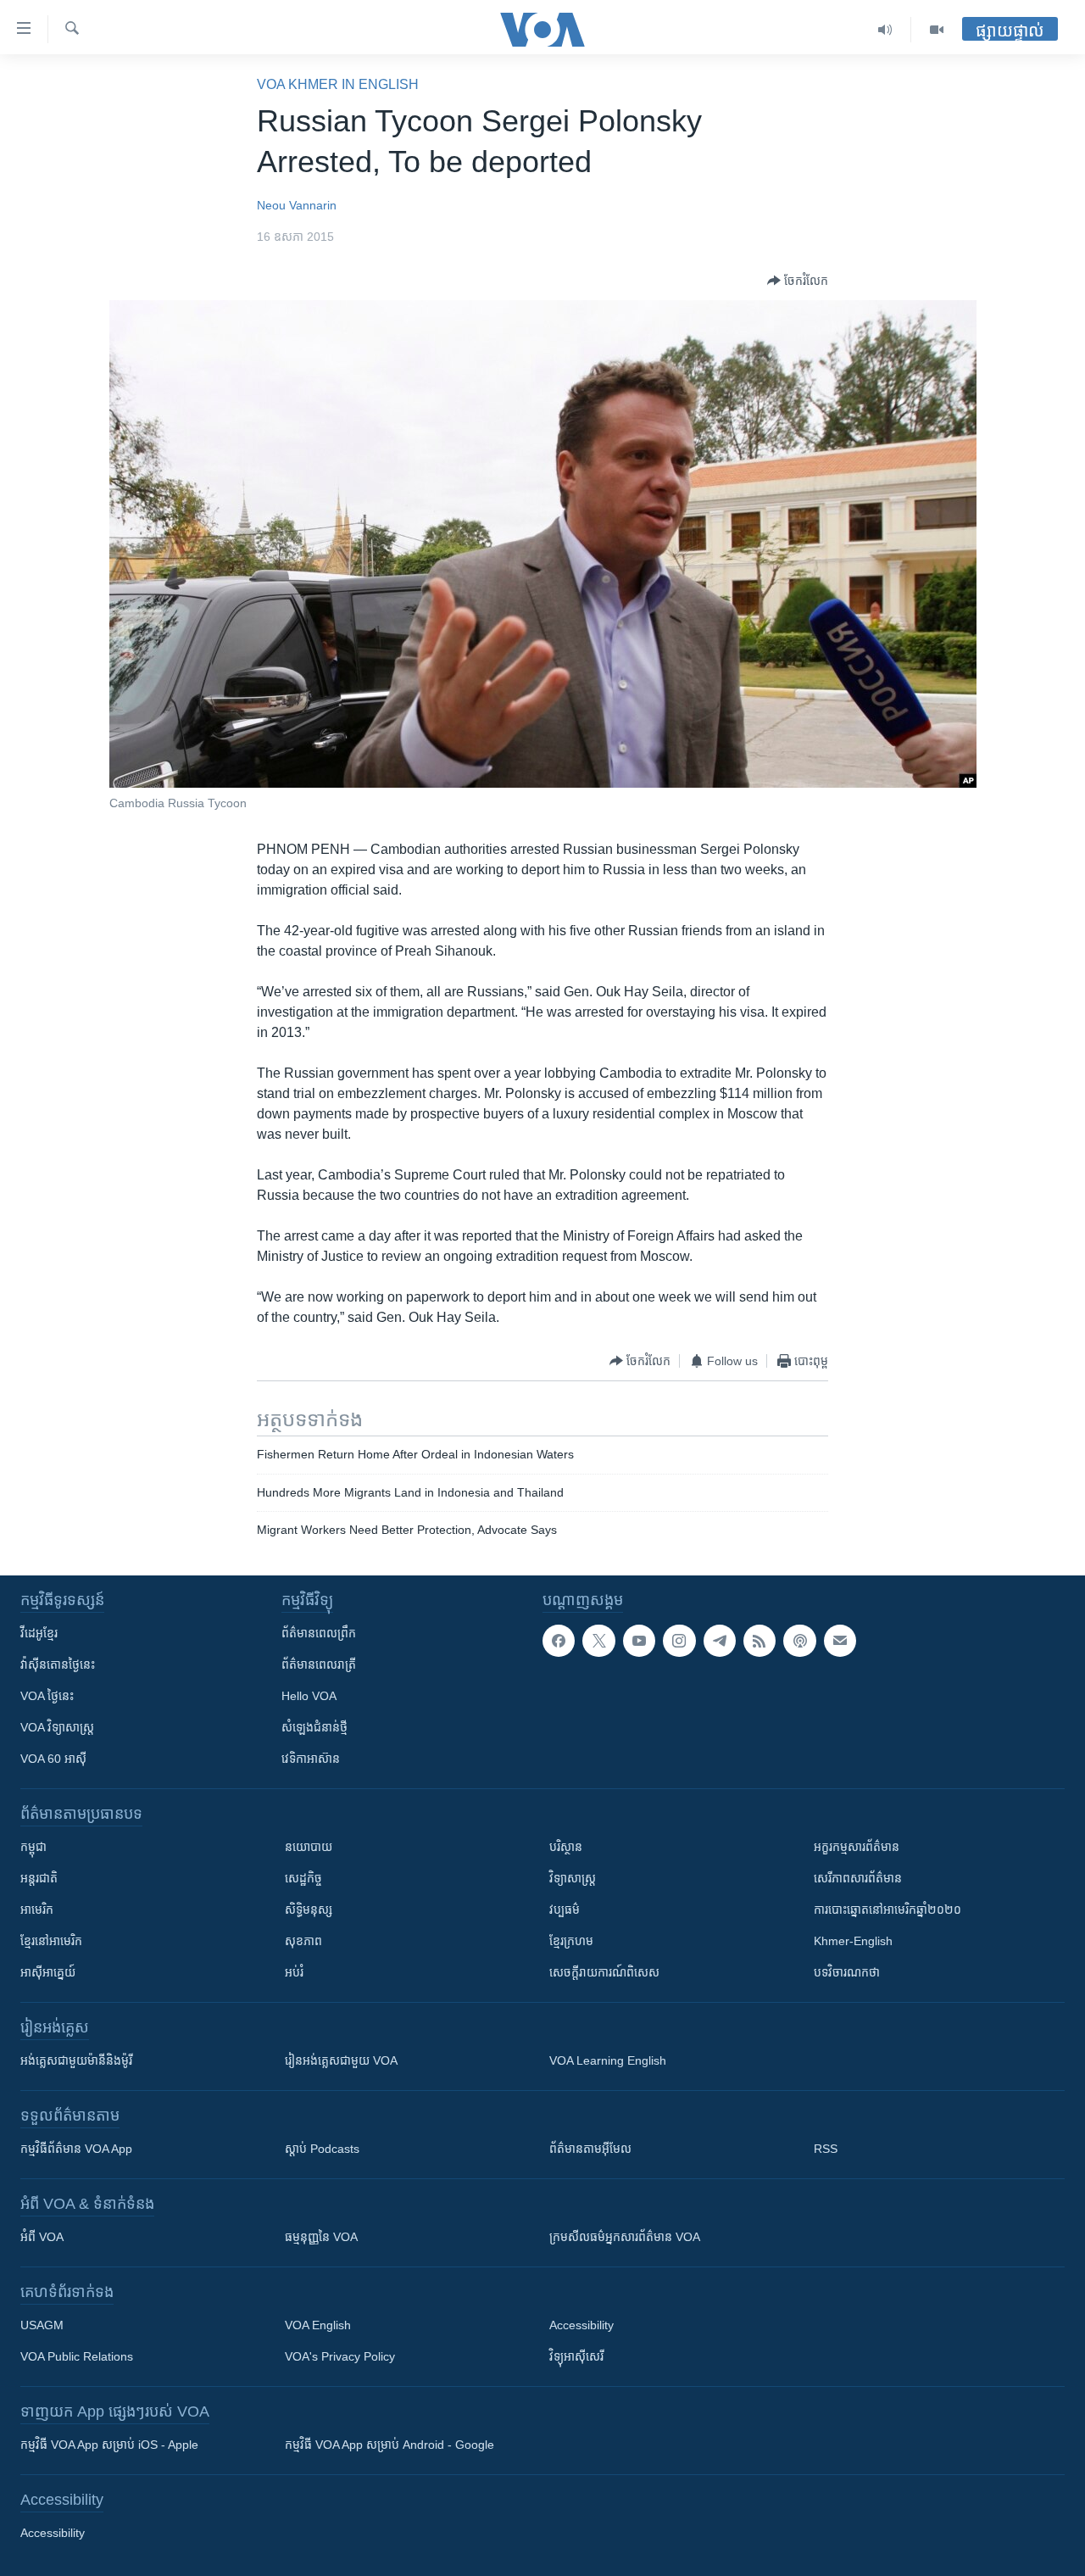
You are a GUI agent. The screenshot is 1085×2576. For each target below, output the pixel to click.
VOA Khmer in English (338, 84)
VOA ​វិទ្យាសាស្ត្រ (57, 1727)
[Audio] (885, 30)
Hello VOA (309, 1696)
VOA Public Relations (77, 2356)
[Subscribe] (840, 1641)
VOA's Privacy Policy (340, 2356)
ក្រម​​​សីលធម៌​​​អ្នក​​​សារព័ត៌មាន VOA (625, 2237)
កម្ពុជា (33, 1847)
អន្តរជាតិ (39, 1878)
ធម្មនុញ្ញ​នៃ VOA (321, 2237)
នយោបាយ (309, 1847)
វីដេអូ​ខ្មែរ (39, 1633)
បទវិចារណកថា (847, 1972)
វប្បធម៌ (565, 1910)
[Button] (798, 281)
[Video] (937, 30)
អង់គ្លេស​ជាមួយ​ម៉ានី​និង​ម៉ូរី (76, 2060)
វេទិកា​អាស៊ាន (311, 1759)
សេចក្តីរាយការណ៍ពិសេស (604, 1972)
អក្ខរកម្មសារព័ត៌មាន (857, 1847)
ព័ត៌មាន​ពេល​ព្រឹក (319, 1633)
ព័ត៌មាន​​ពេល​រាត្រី (319, 1664)
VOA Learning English (608, 2060)
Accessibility (581, 2325)
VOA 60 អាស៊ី (53, 1759)
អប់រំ (294, 1972)
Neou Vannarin (297, 205)
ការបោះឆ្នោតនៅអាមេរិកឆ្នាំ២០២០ (887, 1910)
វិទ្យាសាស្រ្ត (573, 1878)
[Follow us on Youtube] (639, 1641)
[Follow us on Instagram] (679, 1641)
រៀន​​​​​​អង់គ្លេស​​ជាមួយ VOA (341, 2060)
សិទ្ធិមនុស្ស (309, 1910)
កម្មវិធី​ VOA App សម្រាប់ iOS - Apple (109, 2445)
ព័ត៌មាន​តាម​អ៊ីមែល (590, 2149)
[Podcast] (799, 1641)
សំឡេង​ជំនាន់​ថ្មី (314, 1727)
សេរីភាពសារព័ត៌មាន (858, 1878)
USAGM (42, 2325)
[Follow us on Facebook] (559, 1641)
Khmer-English (853, 1941)
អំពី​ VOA (42, 2237)
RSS (826, 2149)
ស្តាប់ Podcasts (322, 2149)
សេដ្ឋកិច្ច (303, 1878)
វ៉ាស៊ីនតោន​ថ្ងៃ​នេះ (58, 1664)
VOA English (318, 2325)
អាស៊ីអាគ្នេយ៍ (48, 1972)
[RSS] (759, 1641)
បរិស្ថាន (566, 1847)
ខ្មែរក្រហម (571, 1941)
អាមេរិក (37, 1910)
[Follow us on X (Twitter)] (598, 1641)
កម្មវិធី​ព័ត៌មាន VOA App (76, 2149)
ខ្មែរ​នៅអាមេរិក (51, 1941)
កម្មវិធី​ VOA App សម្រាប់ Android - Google (389, 2445)
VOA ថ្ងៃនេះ (47, 1696)
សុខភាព (303, 1941)
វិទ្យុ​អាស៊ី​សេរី (576, 2356)
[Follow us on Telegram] (720, 1641)
